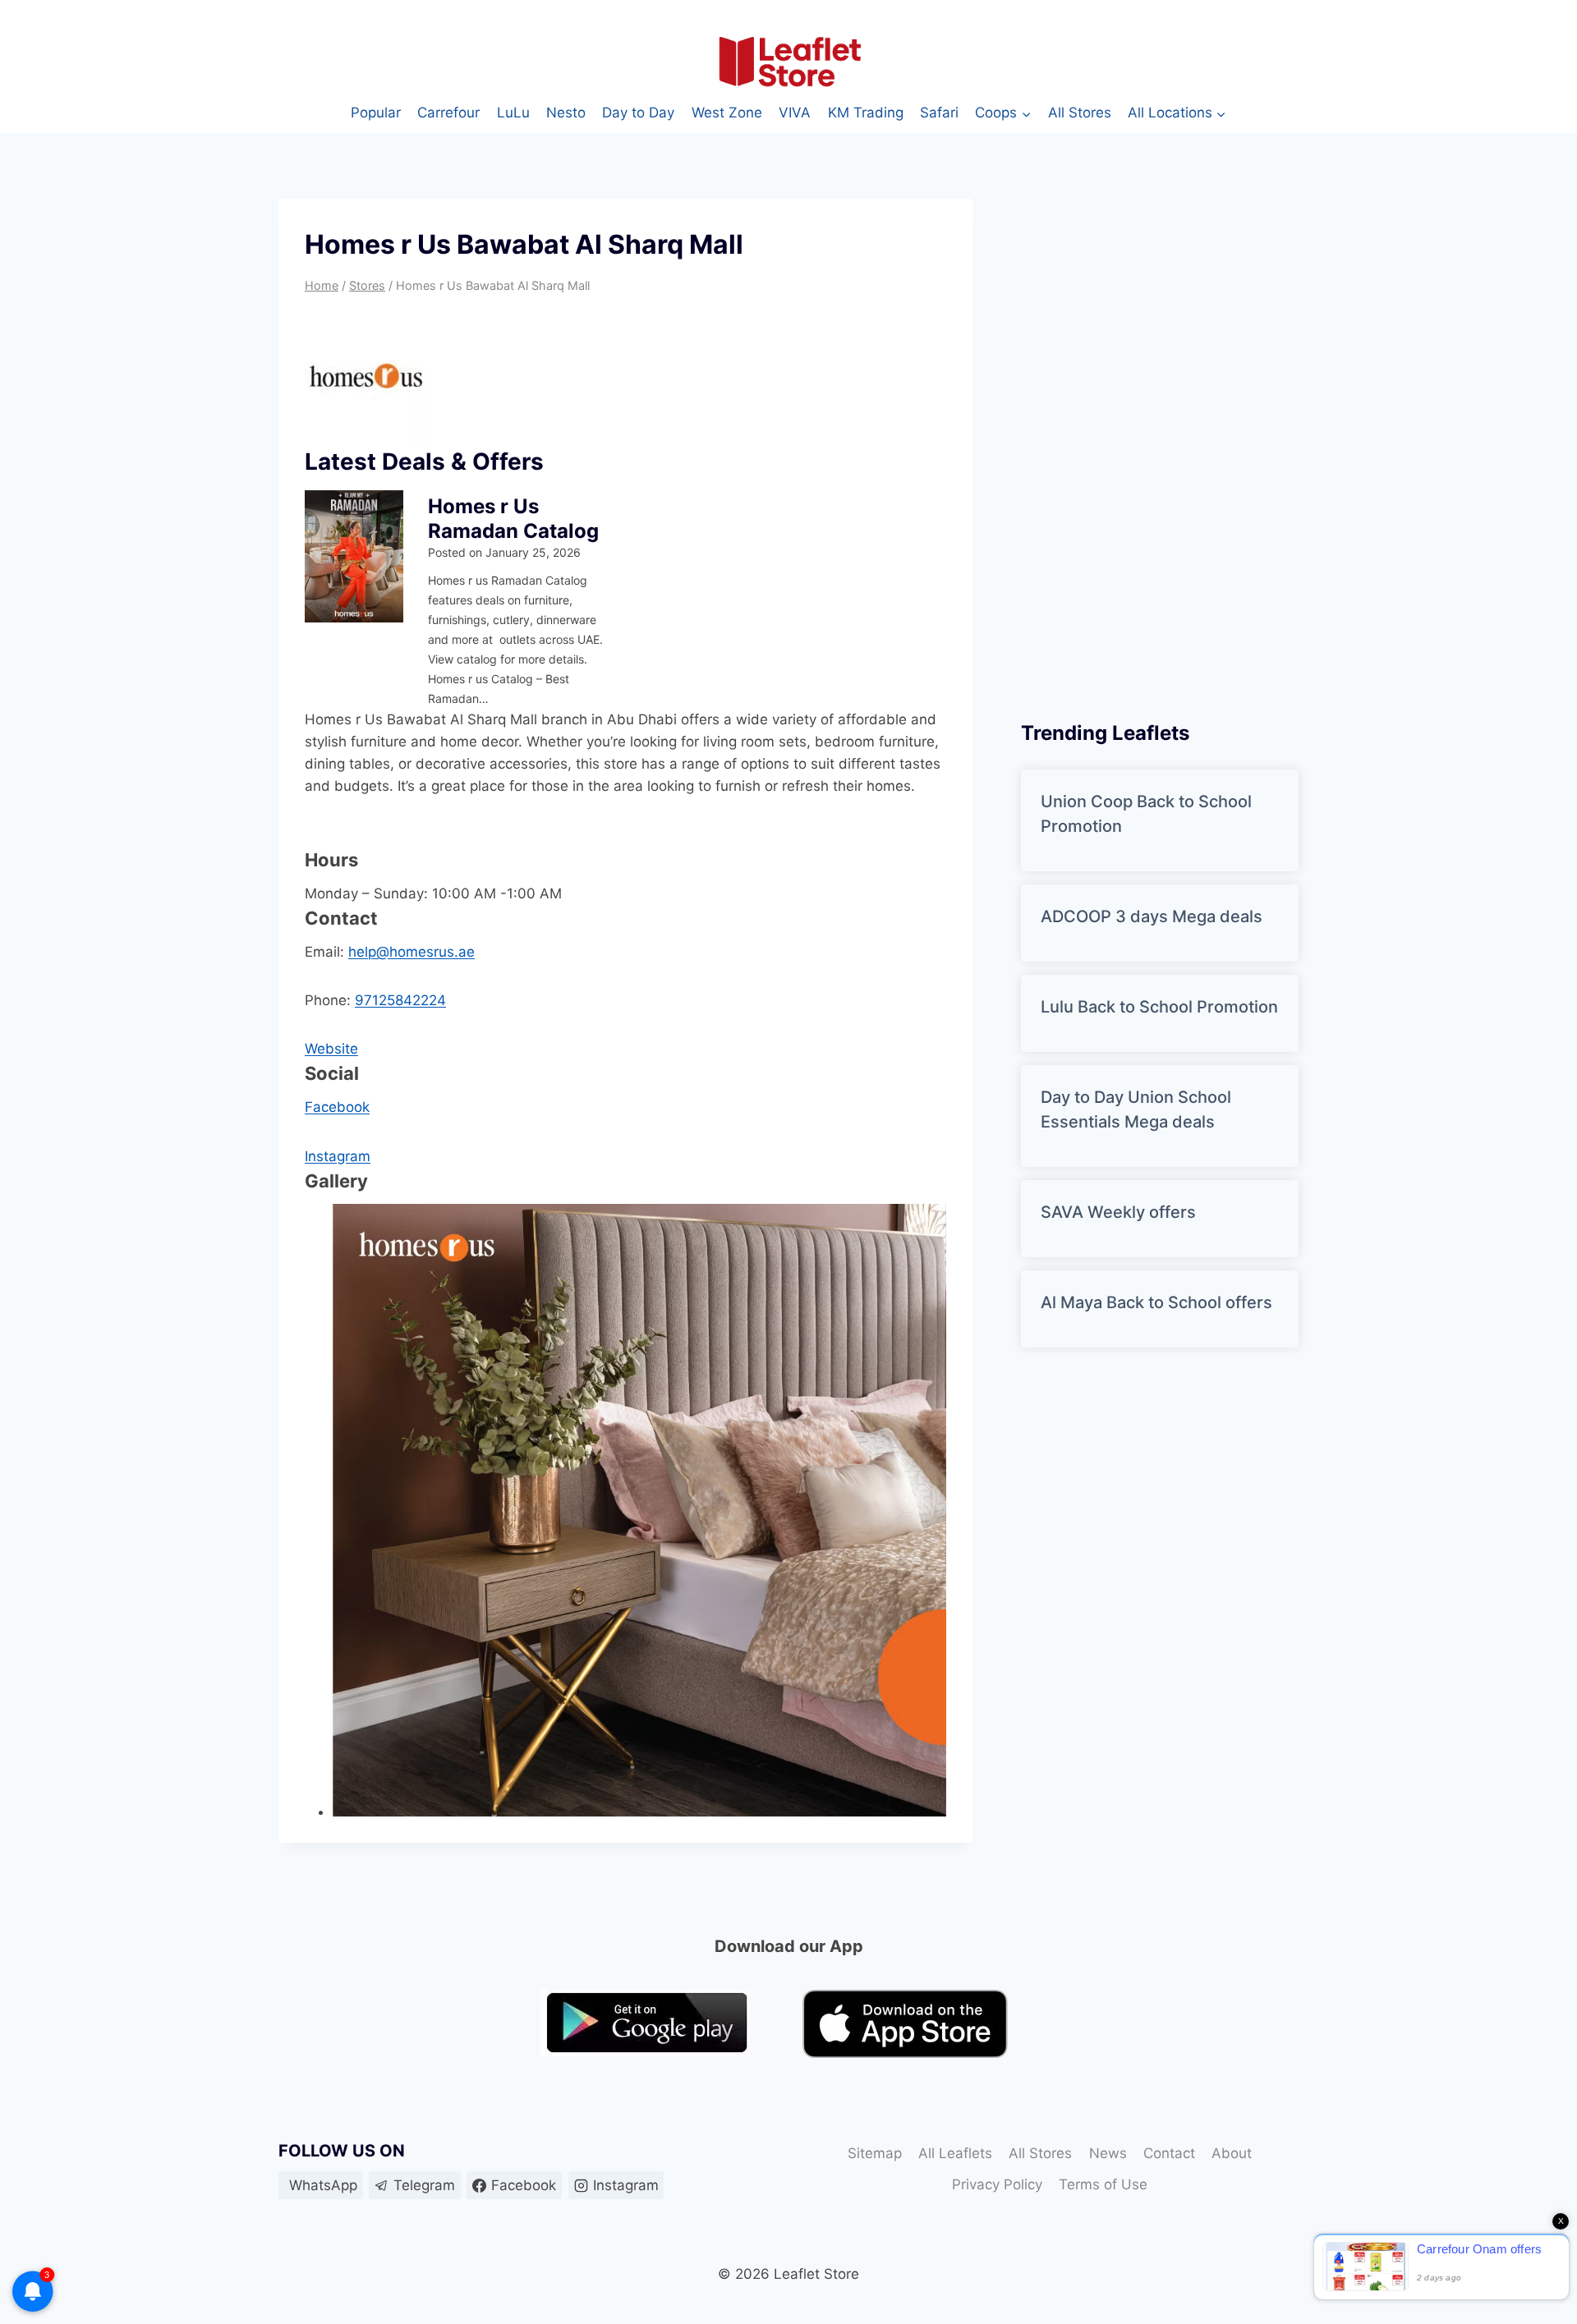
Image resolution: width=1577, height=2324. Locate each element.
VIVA (795, 113)
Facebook (337, 1107)
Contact (1169, 2153)
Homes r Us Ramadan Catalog (513, 519)
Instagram (338, 1156)
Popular (376, 113)
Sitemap (875, 2153)
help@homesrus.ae (411, 952)
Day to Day (638, 113)
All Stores (1080, 113)
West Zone (727, 113)
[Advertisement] (1144, 445)
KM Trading (866, 113)
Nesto (566, 113)
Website (331, 1049)
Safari (939, 113)
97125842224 (400, 1000)
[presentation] (354, 556)
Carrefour (448, 113)
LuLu (513, 113)
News (1108, 2153)
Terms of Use (1103, 2184)
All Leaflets (955, 2153)
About (1232, 2153)
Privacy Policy (997, 2184)
